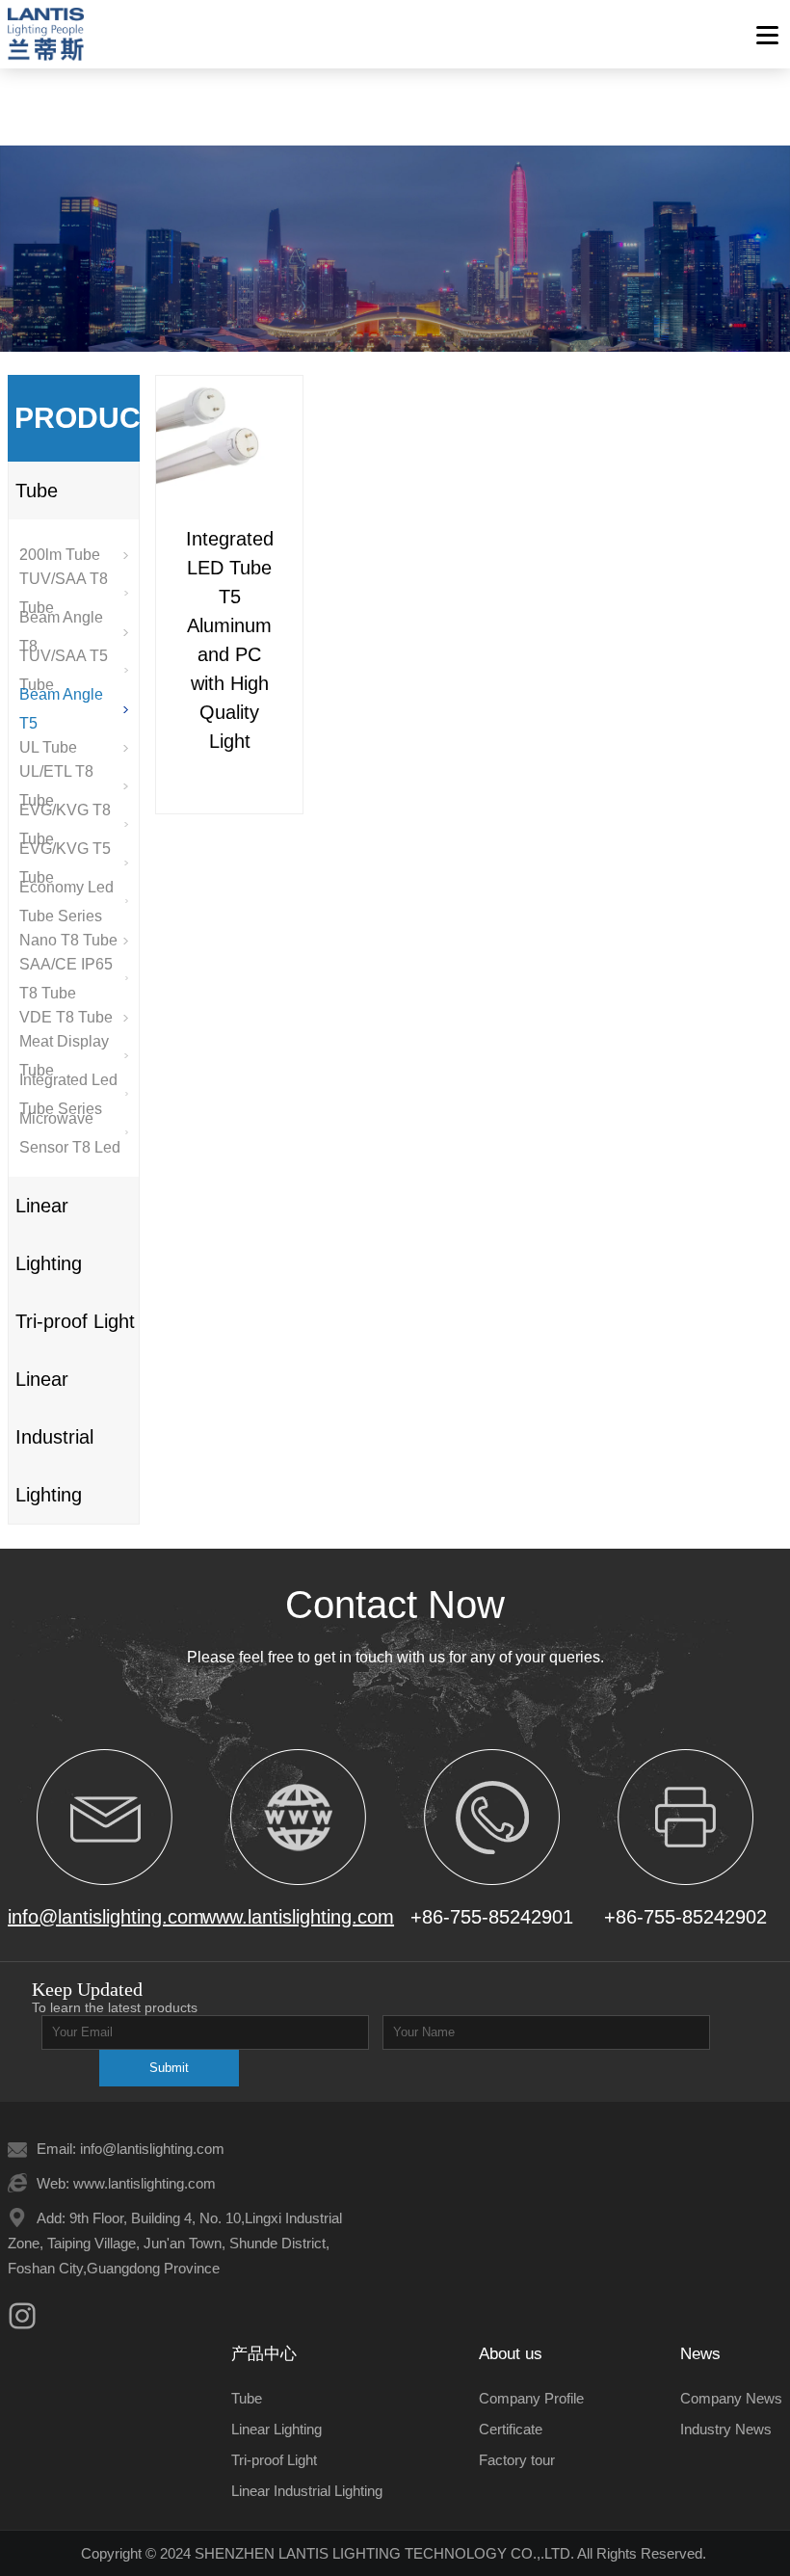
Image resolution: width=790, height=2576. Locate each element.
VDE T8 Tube (66, 1017)
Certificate (511, 2429)
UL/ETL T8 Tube (56, 786)
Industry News (726, 2429)
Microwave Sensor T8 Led (70, 1133)
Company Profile (531, 2398)
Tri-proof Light (75, 1321)
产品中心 (264, 2354)
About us (511, 2354)
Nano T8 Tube (68, 940)
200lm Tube (60, 555)
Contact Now (395, 1605)
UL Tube (48, 747)
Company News (731, 2398)
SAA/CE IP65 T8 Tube (66, 979)
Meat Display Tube (64, 1056)
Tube (37, 491)
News (700, 2354)
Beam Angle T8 (61, 632)
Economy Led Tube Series (66, 902)
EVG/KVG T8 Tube (65, 825)
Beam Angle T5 (61, 709)
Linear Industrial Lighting (54, 1437)
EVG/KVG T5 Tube (65, 863)
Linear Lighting (49, 1235)
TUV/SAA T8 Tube (64, 594)
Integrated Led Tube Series (68, 1095)
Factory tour (517, 2460)
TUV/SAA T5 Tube (64, 671)
